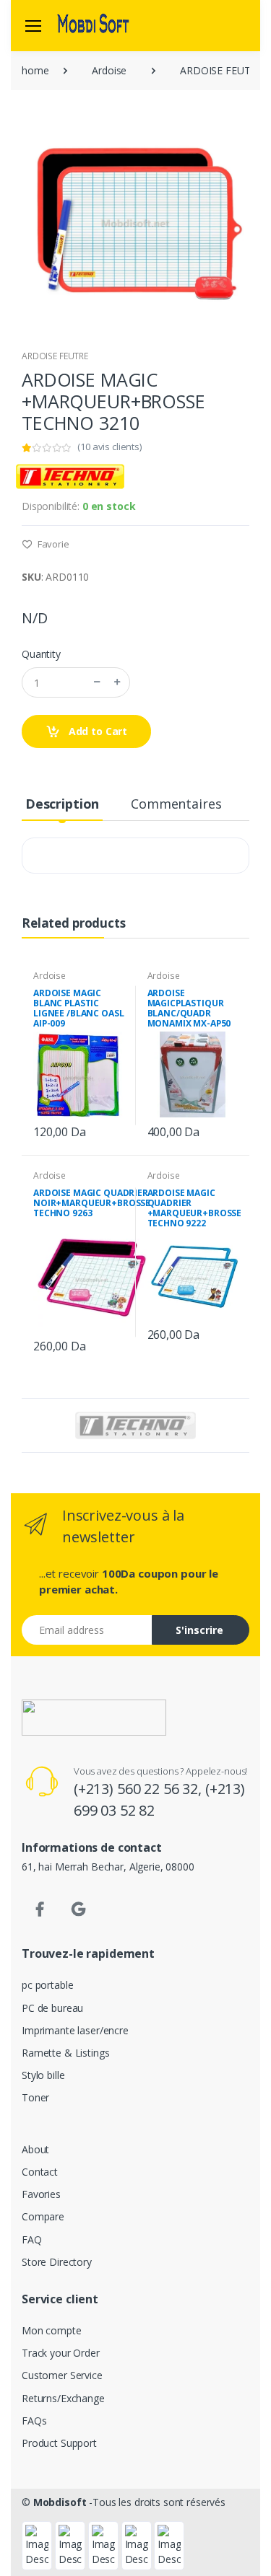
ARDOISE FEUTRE (55, 356)
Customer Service (62, 2375)
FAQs (34, 2421)
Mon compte (52, 2330)
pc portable (47, 1985)
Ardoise (109, 70)
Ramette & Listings (65, 2053)
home (35, 70)
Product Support (59, 2443)
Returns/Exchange (63, 2398)
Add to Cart (96, 731)
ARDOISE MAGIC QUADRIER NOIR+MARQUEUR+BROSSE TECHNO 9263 (92, 1203)
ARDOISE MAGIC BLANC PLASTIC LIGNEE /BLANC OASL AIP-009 (78, 1008)
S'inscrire (199, 1630)
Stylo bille (43, 2075)
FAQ (32, 2239)
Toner (35, 2097)
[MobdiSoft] (93, 25)
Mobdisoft (60, 2502)
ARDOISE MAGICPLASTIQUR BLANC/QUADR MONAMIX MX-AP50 (189, 1008)
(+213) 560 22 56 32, (139, 1789)
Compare (43, 2216)
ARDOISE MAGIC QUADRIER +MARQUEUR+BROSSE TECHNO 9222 (195, 1208)
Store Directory (57, 2262)
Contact (40, 2172)
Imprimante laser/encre (75, 2030)
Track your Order (61, 2353)
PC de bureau (52, 2008)
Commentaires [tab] (176, 804)
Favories (41, 2194)
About (35, 2149)
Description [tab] (62, 804)
